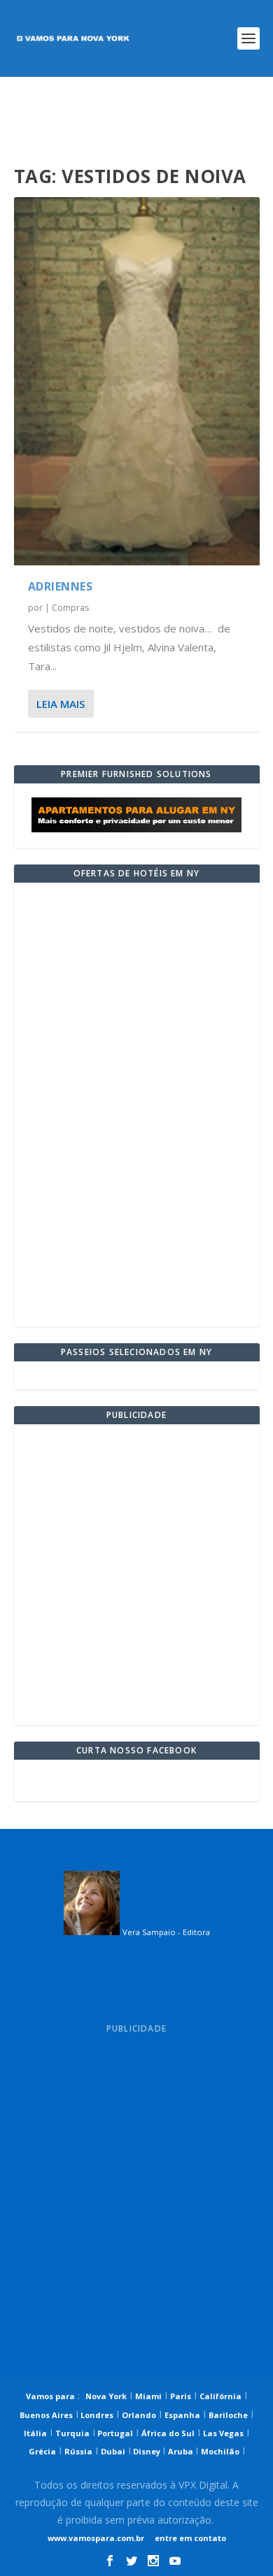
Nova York (106, 2396)
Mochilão (220, 2451)
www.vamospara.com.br (96, 2538)
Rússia (78, 2451)
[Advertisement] (137, 122)
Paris (181, 2396)
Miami (148, 2396)
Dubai (113, 2451)
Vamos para (50, 2396)
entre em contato (189, 2538)
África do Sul (168, 2433)
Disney (147, 2451)
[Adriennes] (137, 381)
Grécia (42, 2451)
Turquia (72, 2433)
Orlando (139, 2415)
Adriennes (61, 586)
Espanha (182, 2415)
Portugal (114, 2433)
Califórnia (220, 2396)
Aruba (182, 2451)
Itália (35, 2433)
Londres (96, 2415)
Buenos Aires (46, 2415)
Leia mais (61, 704)
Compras (70, 608)
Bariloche (228, 2415)
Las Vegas (223, 2433)
